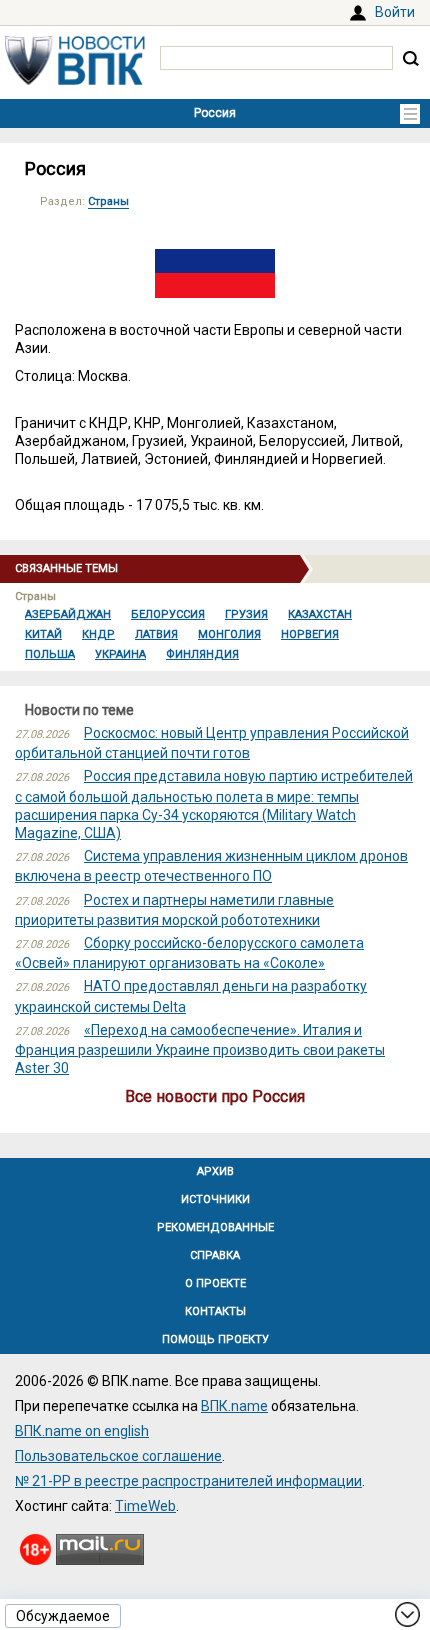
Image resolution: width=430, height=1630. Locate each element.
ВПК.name (234, 1406)
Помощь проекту (215, 1339)
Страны (108, 201)
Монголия (229, 634)
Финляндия (202, 654)
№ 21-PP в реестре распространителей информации (188, 1481)
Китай (43, 634)
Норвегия (310, 634)
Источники (215, 1199)
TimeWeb (145, 1506)
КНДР (98, 634)
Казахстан (320, 614)
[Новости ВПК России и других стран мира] (75, 80)
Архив (215, 1171)
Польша (50, 654)
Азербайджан (68, 614)
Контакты (215, 1311)
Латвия (156, 634)
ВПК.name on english (82, 1431)
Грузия (246, 614)
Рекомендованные (215, 1227)
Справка (215, 1255)
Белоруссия (168, 614)
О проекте (215, 1283)
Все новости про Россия (215, 1096)
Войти (395, 12)
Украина (120, 654)
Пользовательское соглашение (118, 1456)
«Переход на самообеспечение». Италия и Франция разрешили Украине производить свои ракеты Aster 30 (200, 1049)
